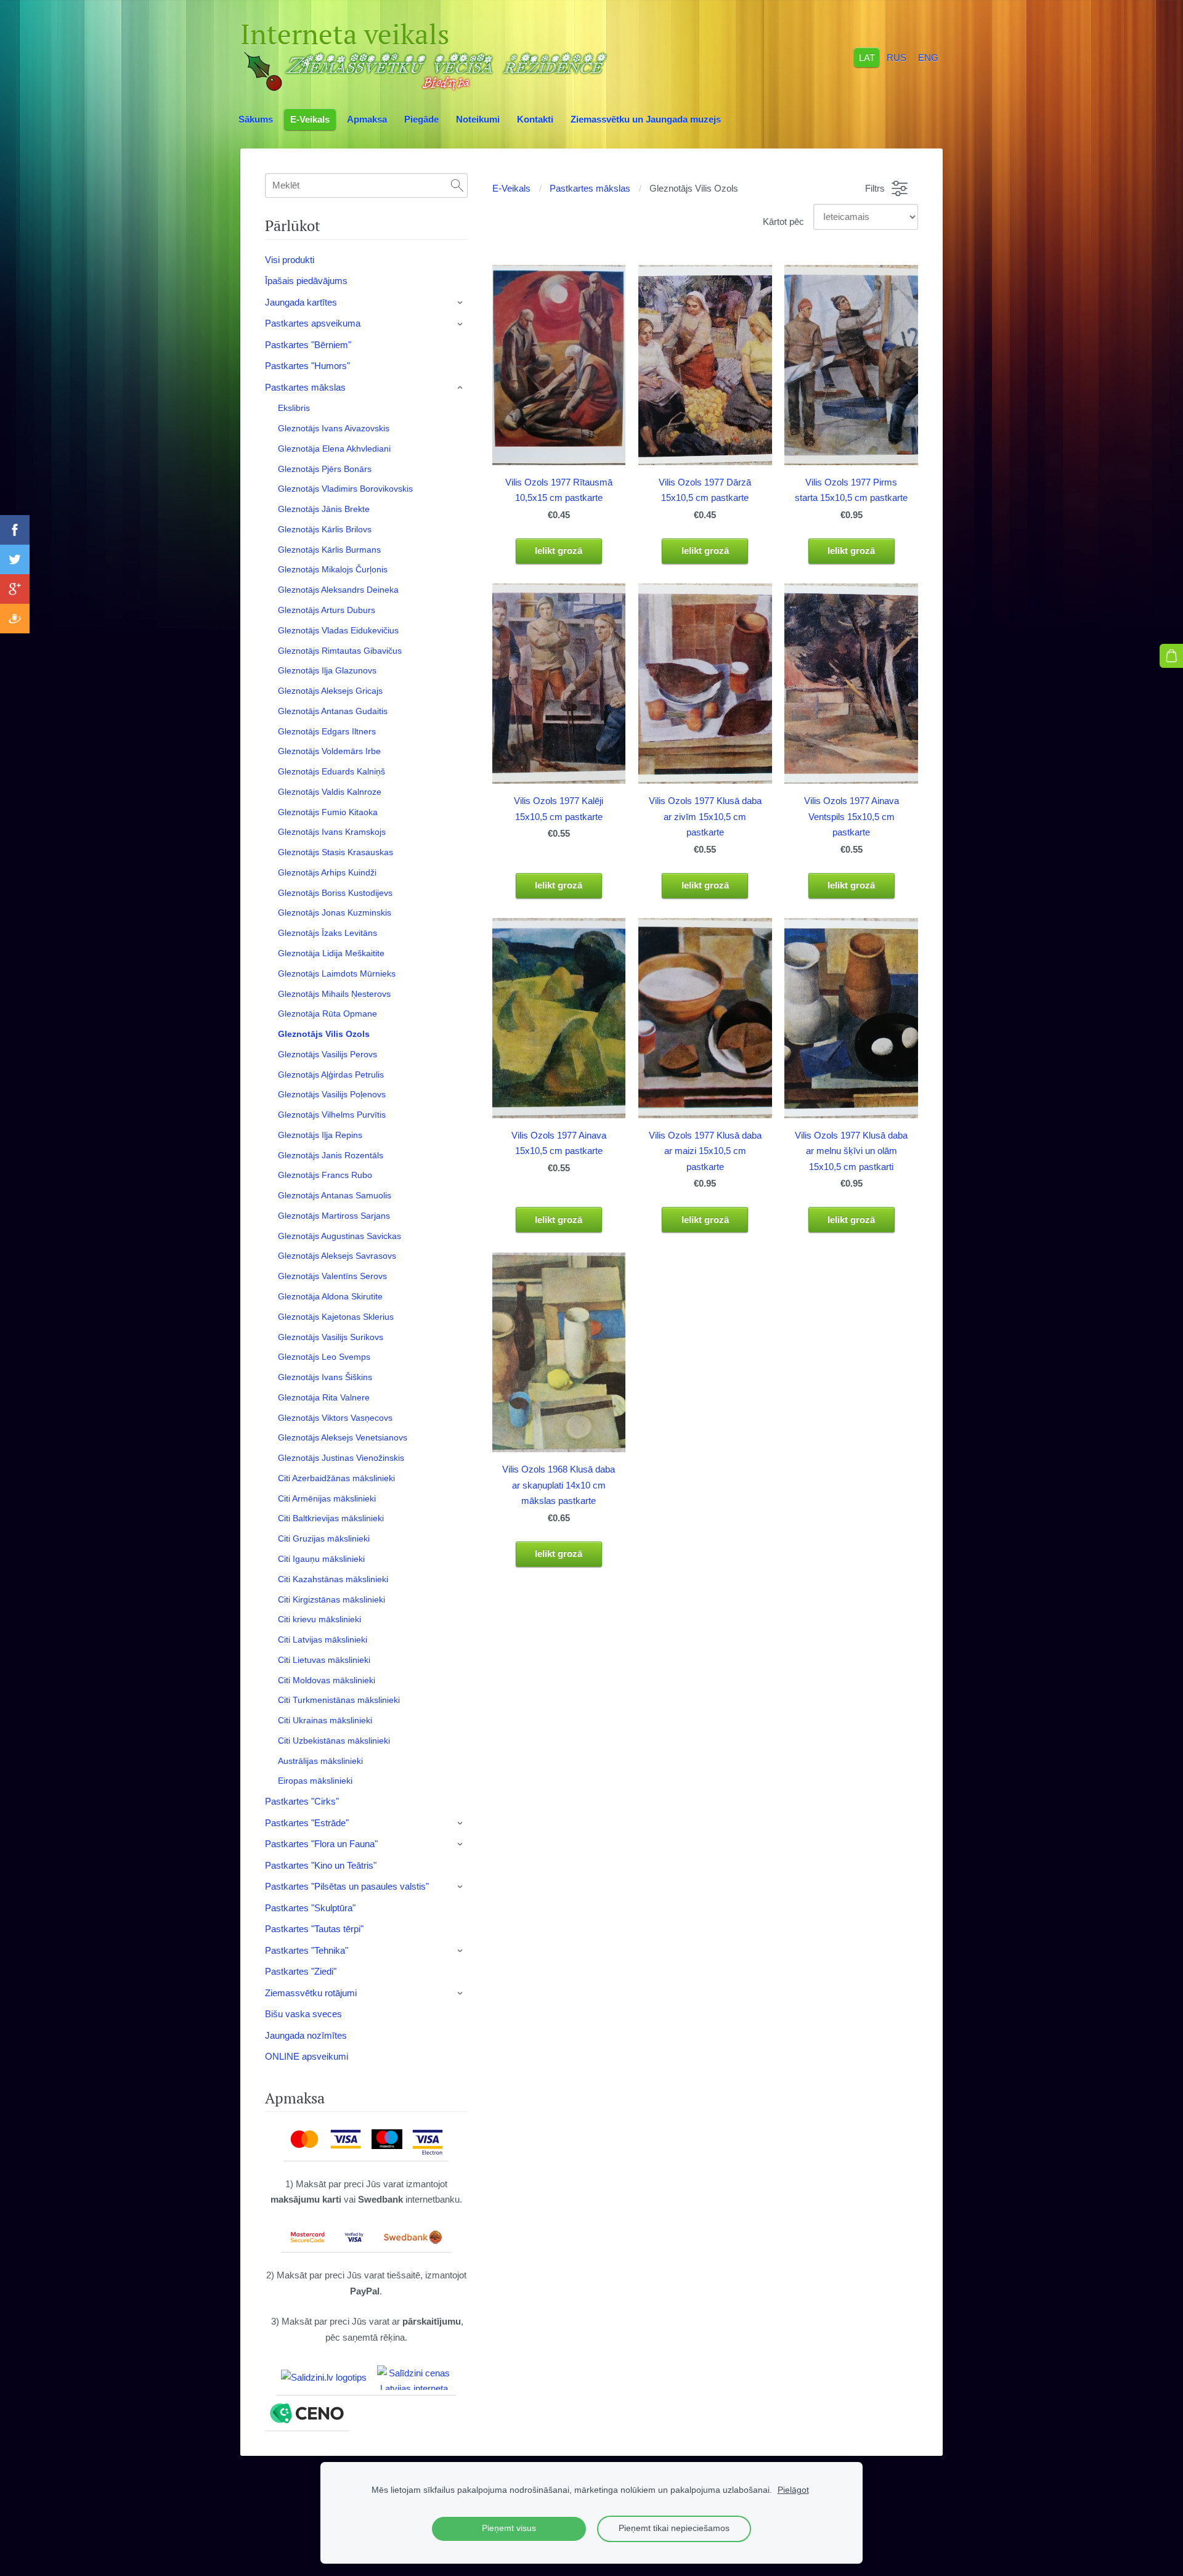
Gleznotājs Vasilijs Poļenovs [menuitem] (332, 1094)
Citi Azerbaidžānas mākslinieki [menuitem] (336, 1478)
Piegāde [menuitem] (421, 119)
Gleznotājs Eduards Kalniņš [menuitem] (331, 771)
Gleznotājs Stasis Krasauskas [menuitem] (335, 852)
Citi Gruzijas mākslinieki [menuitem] (324, 1538)
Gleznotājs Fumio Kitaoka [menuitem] (328, 812)
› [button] (461, 303)
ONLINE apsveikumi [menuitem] (307, 2056)
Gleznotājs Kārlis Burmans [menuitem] (329, 550)
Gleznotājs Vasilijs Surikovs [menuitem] (331, 1337)
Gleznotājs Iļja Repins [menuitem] (320, 1135)
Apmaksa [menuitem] (367, 119)
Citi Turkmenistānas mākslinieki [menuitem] (339, 1700)
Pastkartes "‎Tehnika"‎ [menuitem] (307, 1950)
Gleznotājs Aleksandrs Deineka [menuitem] (338, 590)
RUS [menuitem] (896, 57)
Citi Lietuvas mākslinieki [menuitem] (324, 1660)
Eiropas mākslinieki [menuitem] (315, 1781)
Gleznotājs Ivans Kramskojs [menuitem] (332, 832)
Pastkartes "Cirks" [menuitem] (302, 1801)
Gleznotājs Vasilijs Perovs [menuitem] (327, 1054)
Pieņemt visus (509, 2528)
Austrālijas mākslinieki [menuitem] (320, 1761)
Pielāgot (793, 2490)
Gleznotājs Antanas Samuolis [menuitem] (335, 1195)
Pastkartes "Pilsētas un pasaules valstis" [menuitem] (347, 1886)
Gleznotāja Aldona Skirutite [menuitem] (330, 1296)
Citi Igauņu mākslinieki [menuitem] (321, 1559)
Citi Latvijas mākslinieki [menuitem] (323, 1639)
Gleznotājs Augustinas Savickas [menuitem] (339, 1236)
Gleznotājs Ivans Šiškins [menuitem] (325, 1377)
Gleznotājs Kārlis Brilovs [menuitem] (325, 529)
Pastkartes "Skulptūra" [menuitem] (310, 1908)
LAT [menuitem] (867, 57)
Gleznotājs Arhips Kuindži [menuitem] (327, 872)
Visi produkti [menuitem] (290, 260)
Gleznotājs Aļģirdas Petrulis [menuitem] (331, 1075)
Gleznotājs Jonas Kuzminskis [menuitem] (335, 912)
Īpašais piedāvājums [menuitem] (306, 281)
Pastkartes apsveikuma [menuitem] (313, 323)
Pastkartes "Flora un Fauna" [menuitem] (321, 1844)
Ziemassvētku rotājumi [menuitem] (311, 1993)
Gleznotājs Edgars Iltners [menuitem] (327, 731)
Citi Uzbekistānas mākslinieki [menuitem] (334, 1741)
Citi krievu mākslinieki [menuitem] (319, 1619)
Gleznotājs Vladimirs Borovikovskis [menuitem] (345, 489)
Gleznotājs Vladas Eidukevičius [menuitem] (338, 630)
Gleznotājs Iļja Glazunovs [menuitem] (327, 670)
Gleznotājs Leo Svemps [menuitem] (324, 1357)
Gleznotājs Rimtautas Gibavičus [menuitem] (340, 651)
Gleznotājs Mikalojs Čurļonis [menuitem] (333, 569)
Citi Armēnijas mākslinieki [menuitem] (327, 1498)
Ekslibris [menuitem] (294, 408)
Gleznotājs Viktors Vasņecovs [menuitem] (335, 1418)
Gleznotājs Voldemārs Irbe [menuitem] (329, 751)
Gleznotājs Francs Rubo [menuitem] (325, 1175)
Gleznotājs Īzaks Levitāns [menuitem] (327, 933)
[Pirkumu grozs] (1171, 656)
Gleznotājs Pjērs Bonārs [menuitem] (325, 469)
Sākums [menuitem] (256, 119)
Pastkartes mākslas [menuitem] (305, 387)
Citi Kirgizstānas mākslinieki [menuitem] (331, 1599)
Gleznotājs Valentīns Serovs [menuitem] (332, 1276)
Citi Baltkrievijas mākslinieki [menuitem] (331, 1518)
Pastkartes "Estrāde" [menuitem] (307, 1823)
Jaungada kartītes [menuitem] (301, 302)
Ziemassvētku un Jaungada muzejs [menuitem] (646, 119)
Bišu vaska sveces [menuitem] (303, 2014)
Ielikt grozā (559, 551)
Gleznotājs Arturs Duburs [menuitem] (327, 610)
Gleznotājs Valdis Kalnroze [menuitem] (330, 792)
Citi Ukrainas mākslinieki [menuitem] (325, 1720)
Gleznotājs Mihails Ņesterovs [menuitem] (334, 994)
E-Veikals (511, 188)
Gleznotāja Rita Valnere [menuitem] (324, 1397)
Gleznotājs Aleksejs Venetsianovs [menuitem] (343, 1437)
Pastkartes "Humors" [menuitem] (307, 366)
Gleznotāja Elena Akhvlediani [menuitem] (334, 449)
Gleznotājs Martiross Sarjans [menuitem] (334, 1216)
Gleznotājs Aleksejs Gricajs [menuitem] (330, 691)
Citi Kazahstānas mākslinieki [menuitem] (333, 1579)
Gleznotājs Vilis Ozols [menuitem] (324, 1034)
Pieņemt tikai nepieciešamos (674, 2528)
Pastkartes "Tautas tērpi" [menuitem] (314, 1929)
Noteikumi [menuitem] (478, 119)
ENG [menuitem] (928, 57)
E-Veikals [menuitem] (310, 119)
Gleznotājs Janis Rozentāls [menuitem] (331, 1155)
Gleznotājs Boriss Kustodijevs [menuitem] (335, 893)
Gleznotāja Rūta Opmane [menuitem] (327, 1014)
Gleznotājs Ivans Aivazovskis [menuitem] (334, 428)
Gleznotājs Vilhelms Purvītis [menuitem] (332, 1115)
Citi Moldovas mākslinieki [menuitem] (327, 1680)
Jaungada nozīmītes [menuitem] (306, 2035)
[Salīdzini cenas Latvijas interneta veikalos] (414, 2378)
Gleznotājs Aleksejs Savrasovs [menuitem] (337, 1256)
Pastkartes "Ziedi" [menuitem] (301, 1971)
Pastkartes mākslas (590, 188)
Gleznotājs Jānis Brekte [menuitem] (324, 509)
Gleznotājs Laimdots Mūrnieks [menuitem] (337, 973)
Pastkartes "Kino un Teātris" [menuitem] (321, 1865)
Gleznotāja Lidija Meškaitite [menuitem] (331, 953)
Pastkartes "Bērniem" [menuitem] (308, 345)
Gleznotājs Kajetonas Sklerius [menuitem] (336, 1317)
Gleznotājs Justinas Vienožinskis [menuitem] (341, 1458)
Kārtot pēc (783, 221)
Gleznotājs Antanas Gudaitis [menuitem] (333, 711)
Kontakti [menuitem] (535, 119)
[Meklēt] (457, 185)
